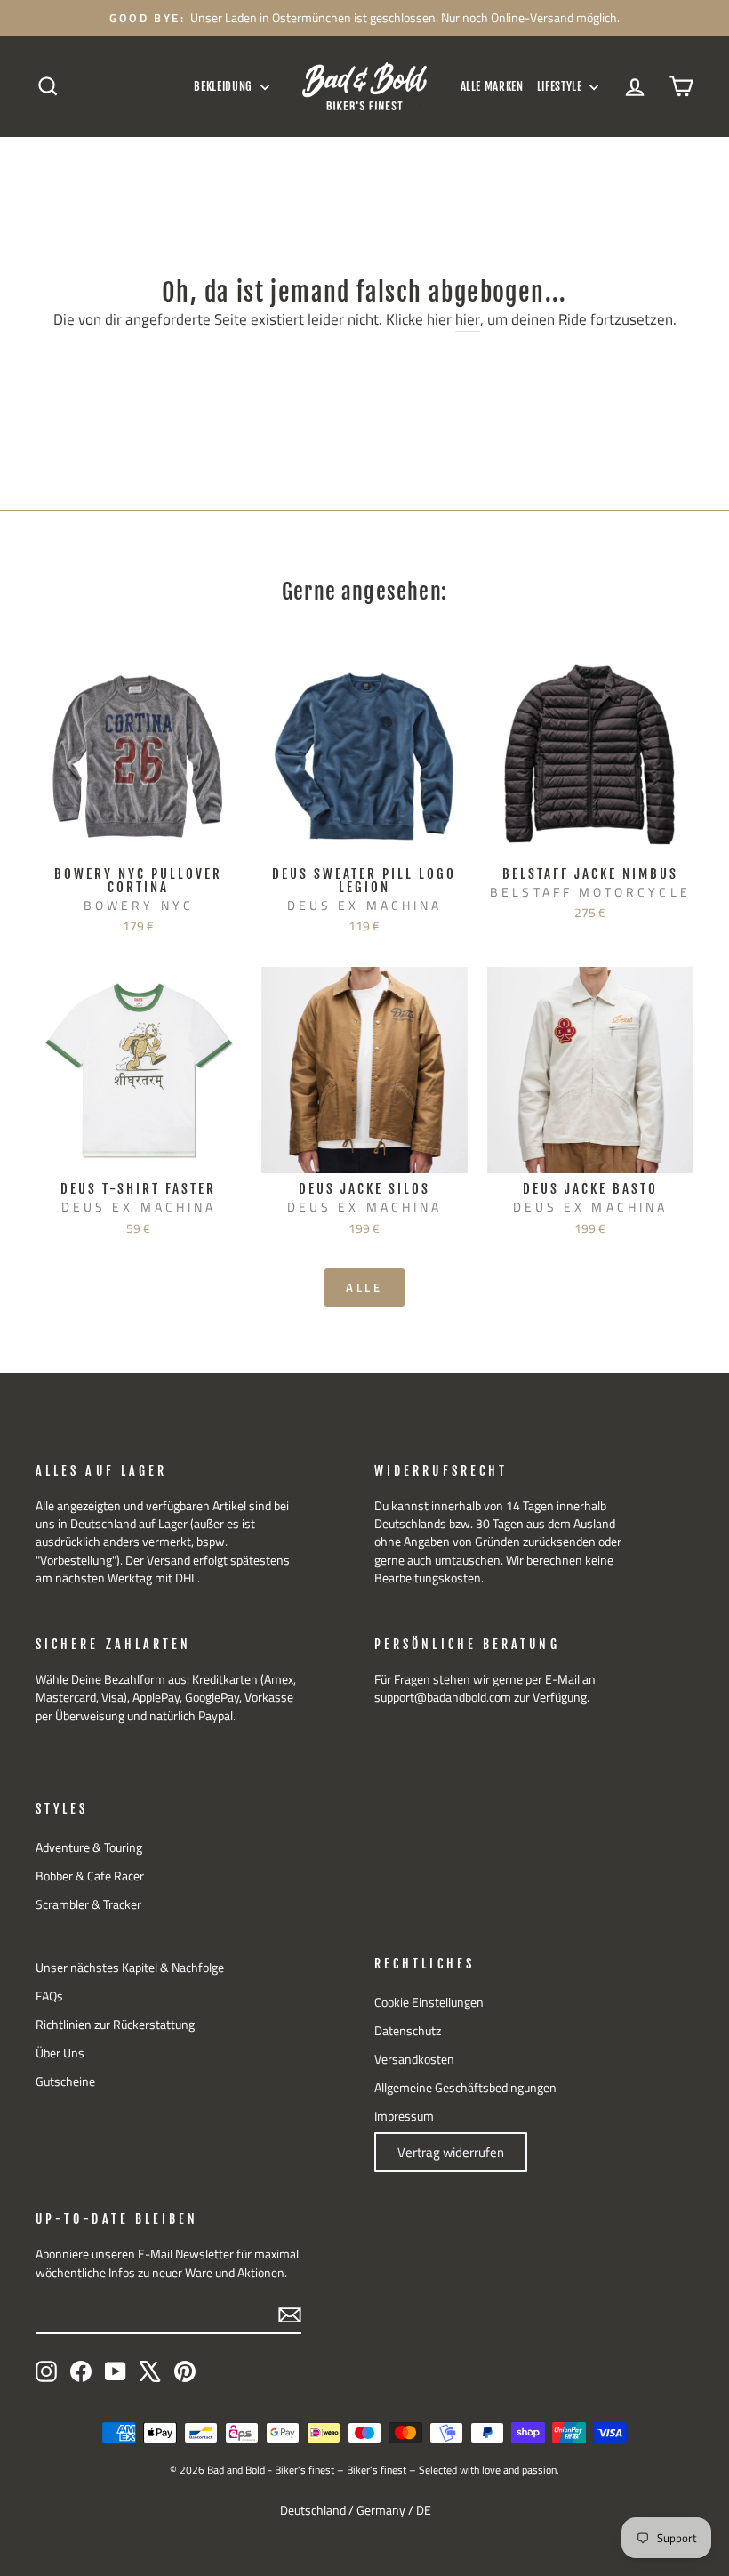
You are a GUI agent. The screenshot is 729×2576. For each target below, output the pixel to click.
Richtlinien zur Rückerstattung (115, 2025)
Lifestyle (561, 86)
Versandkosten (414, 2059)
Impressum (404, 2116)
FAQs (49, 1996)
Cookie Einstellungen (429, 2002)
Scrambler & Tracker (88, 1904)
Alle (365, 1287)
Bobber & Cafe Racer (90, 1876)
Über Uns (60, 2053)
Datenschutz (408, 2031)
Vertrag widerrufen (451, 2152)
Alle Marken (492, 86)
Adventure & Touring (89, 1847)
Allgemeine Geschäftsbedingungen (465, 2088)
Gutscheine (65, 2081)
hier (468, 320)
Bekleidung (224, 86)
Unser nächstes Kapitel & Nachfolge (130, 1968)
